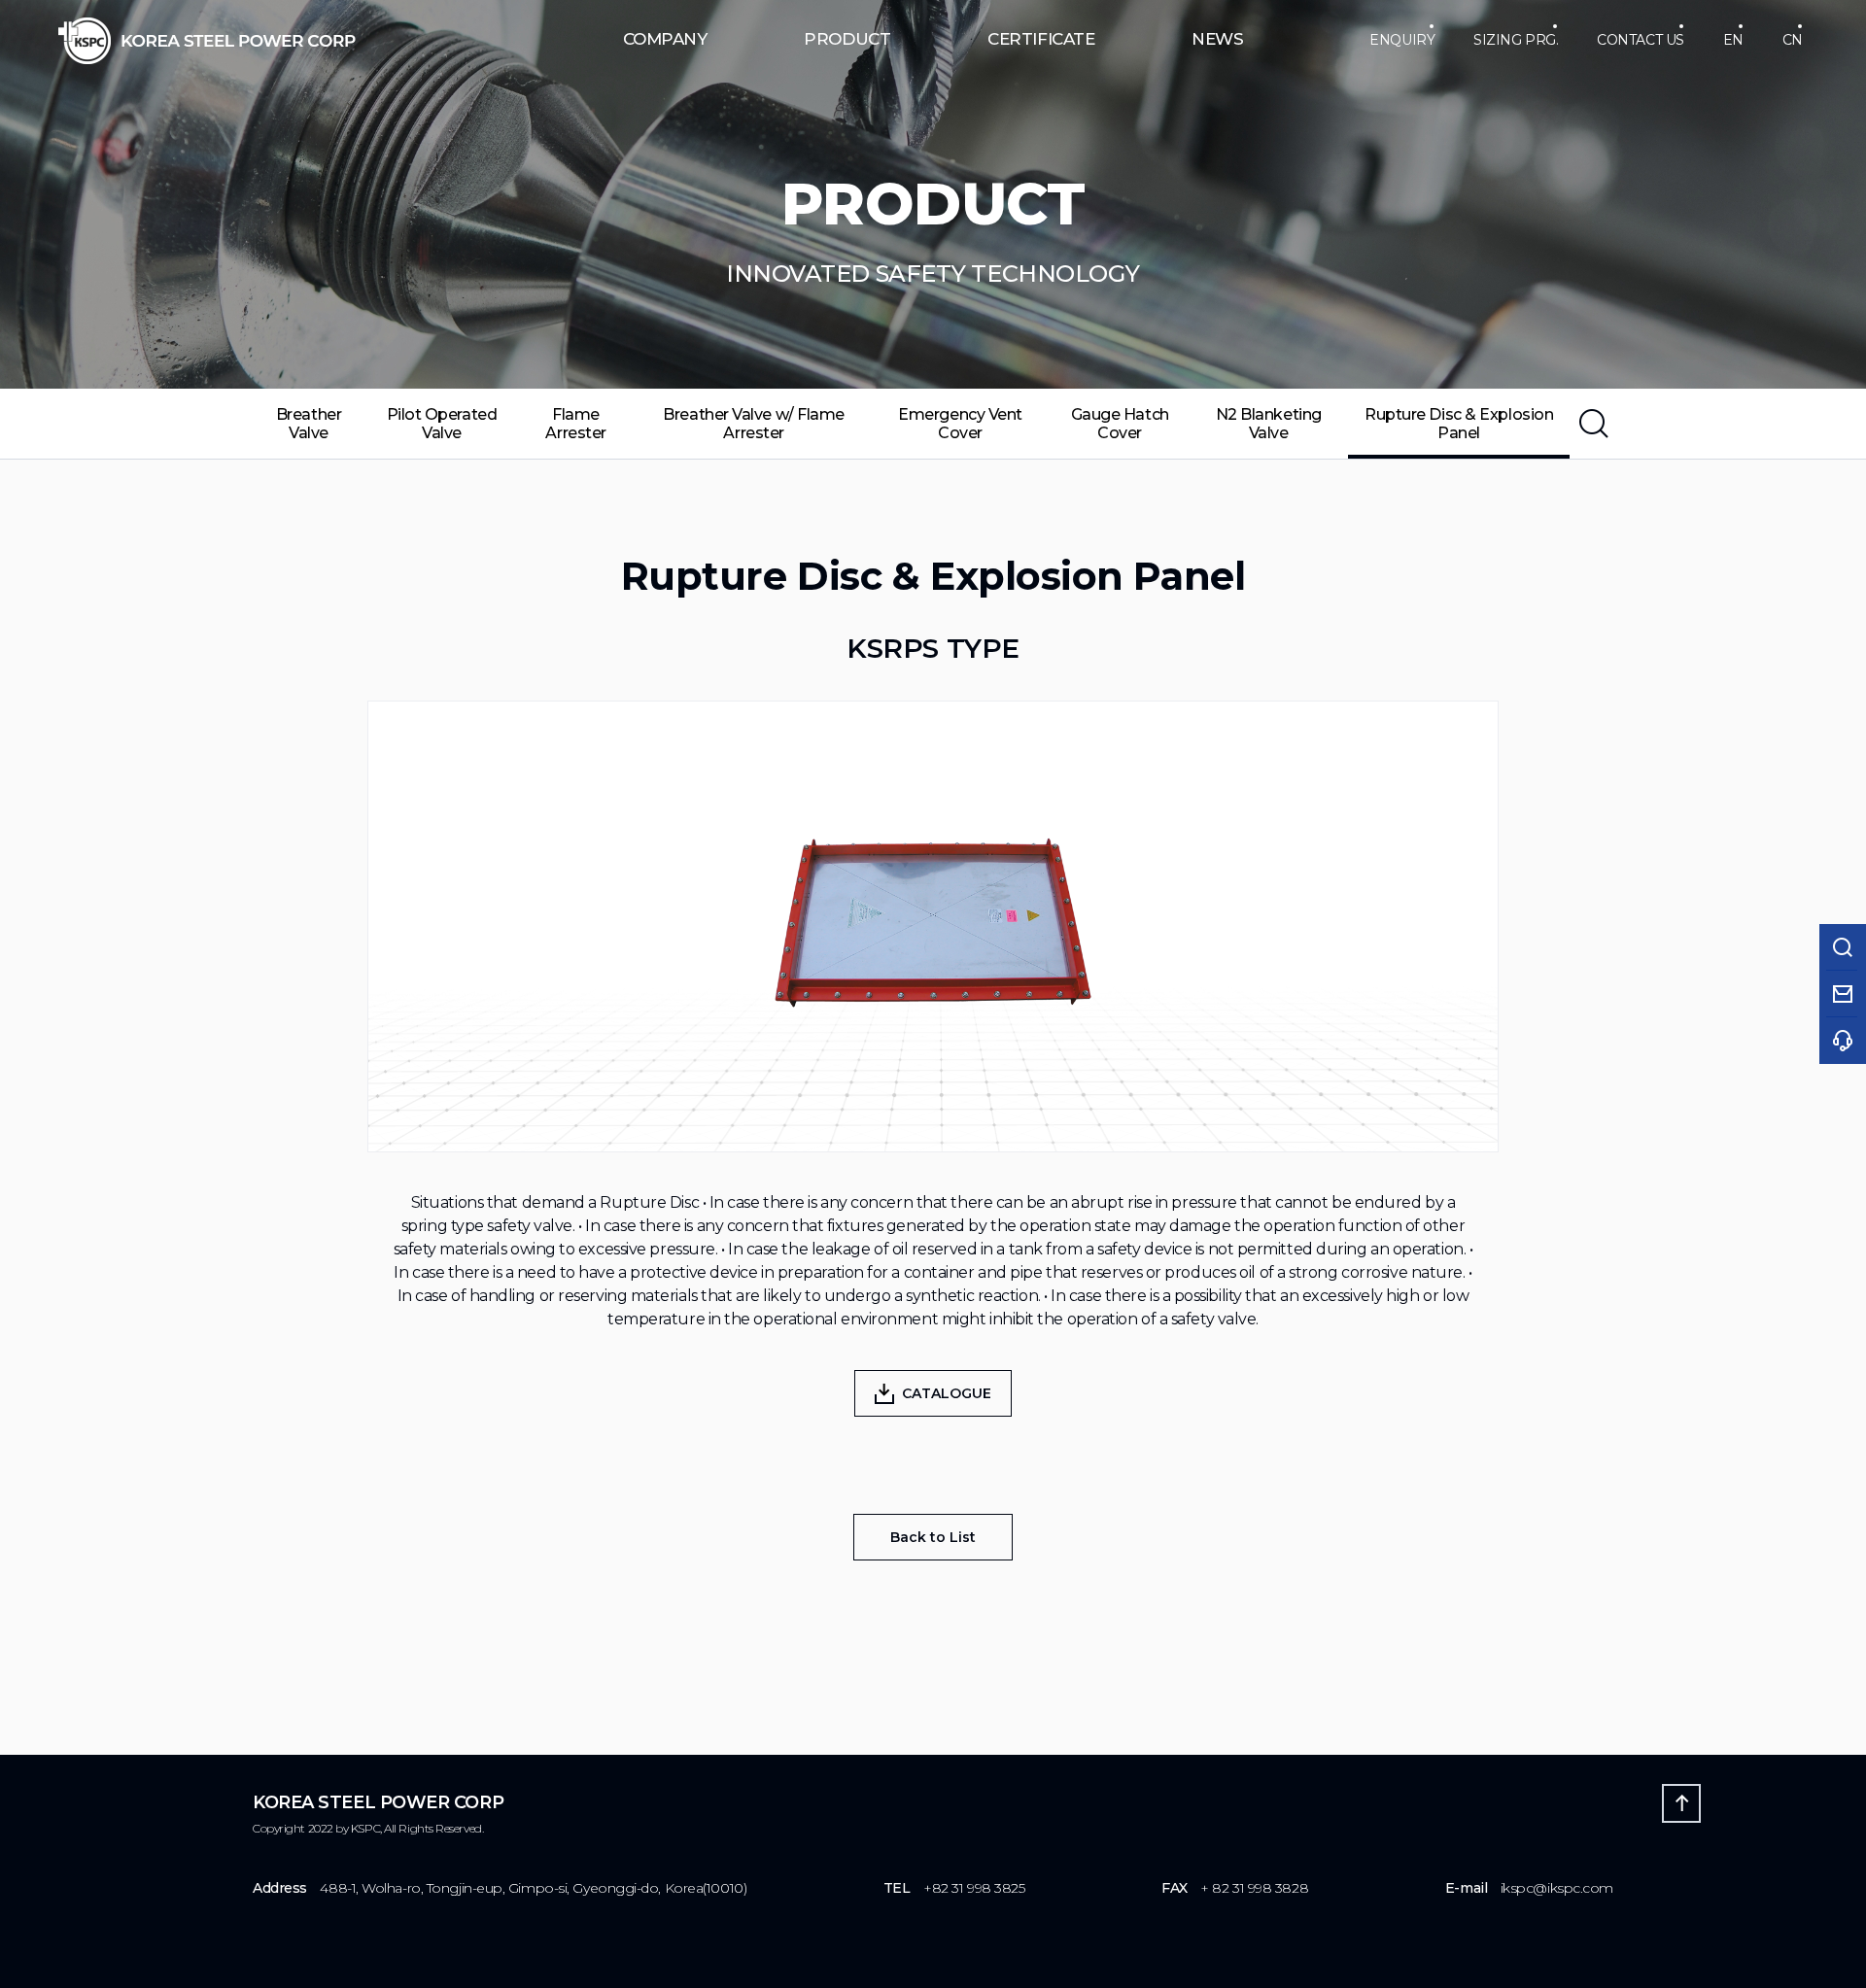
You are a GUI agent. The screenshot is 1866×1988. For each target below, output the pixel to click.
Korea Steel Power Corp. (207, 41)
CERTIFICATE (1041, 39)
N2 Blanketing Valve (1269, 424)
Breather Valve (309, 424)
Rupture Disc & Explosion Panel (1459, 424)
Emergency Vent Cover (960, 424)
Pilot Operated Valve (442, 424)
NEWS (1217, 39)
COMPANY (665, 39)
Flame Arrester (575, 424)
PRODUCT (847, 39)
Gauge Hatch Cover (1120, 424)
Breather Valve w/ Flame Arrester (754, 424)
